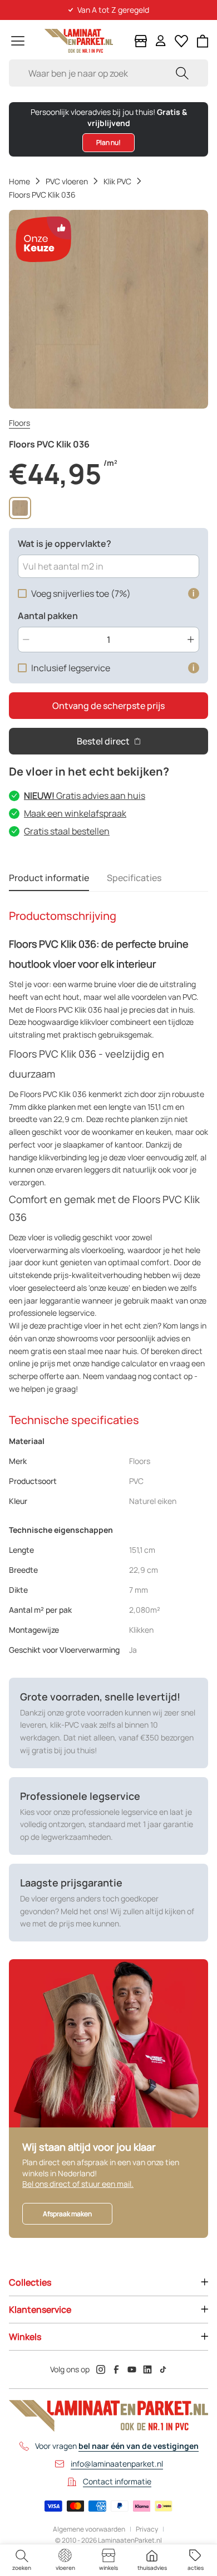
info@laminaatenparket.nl (117, 2464)
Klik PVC (117, 181)
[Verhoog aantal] (191, 640)
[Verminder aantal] (26, 640)
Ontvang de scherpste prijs (108, 706)
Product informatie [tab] (49, 878)
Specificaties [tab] (134, 878)
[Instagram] (101, 2369)
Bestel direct (103, 741)
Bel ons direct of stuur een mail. (78, 2184)
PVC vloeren (67, 181)
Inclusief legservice (71, 668)
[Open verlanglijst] (181, 41)
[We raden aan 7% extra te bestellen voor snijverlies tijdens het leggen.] (194, 593)
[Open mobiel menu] (18, 41)
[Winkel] (141, 41)
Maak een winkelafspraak (75, 813)
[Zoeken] (182, 73)
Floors (19, 423)
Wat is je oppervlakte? (65, 544)
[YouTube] (132, 2369)
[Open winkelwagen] (203, 41)
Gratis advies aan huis (85, 796)
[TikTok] (163, 2369)
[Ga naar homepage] (79, 41)
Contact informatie (117, 2481)
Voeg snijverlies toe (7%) (81, 593)
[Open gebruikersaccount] (161, 41)
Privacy (147, 2529)
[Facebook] (116, 2369)
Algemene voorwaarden (89, 2529)
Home (19, 181)
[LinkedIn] (147, 2369)
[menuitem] (22, 2560)
